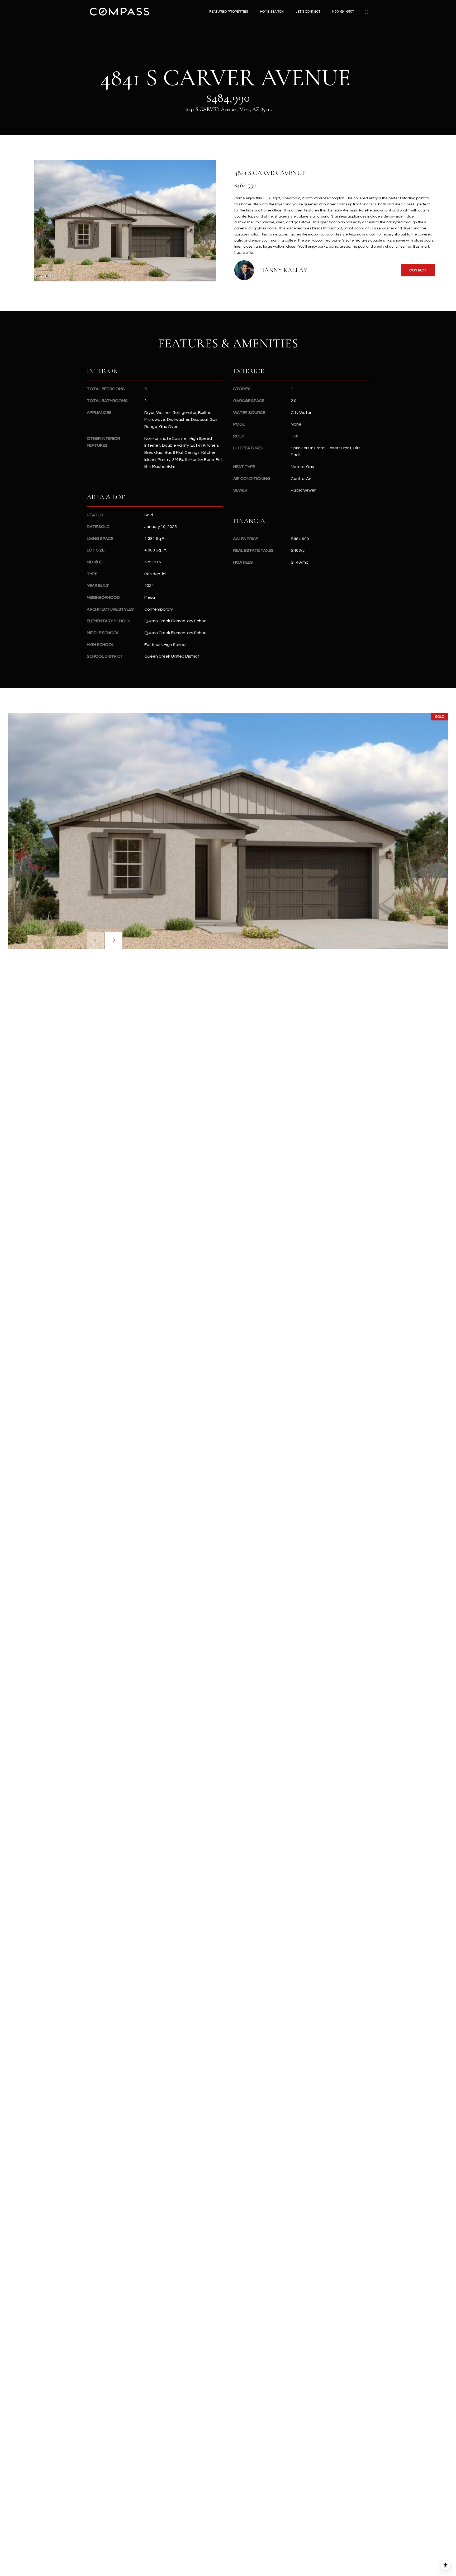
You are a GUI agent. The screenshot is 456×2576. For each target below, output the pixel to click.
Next (113, 940)
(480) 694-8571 (343, 12)
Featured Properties (229, 12)
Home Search (272, 12)
